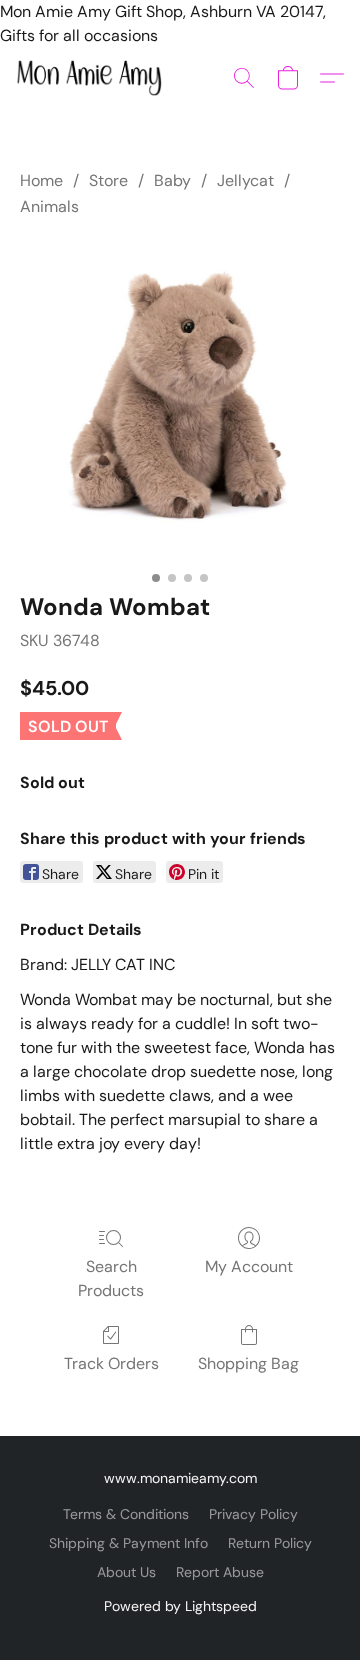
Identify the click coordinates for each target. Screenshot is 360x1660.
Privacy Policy (253, 1514)
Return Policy (270, 1543)
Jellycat (245, 180)
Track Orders (111, 1363)
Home (41, 180)
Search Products (111, 1278)
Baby (172, 180)
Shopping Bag (248, 1363)
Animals (49, 206)
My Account (249, 1266)
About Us (126, 1572)
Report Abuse (220, 1572)
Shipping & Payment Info (128, 1543)
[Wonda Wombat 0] (180, 401)
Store (108, 180)
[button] (93, 78)
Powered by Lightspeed (180, 1606)
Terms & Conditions (126, 1514)
